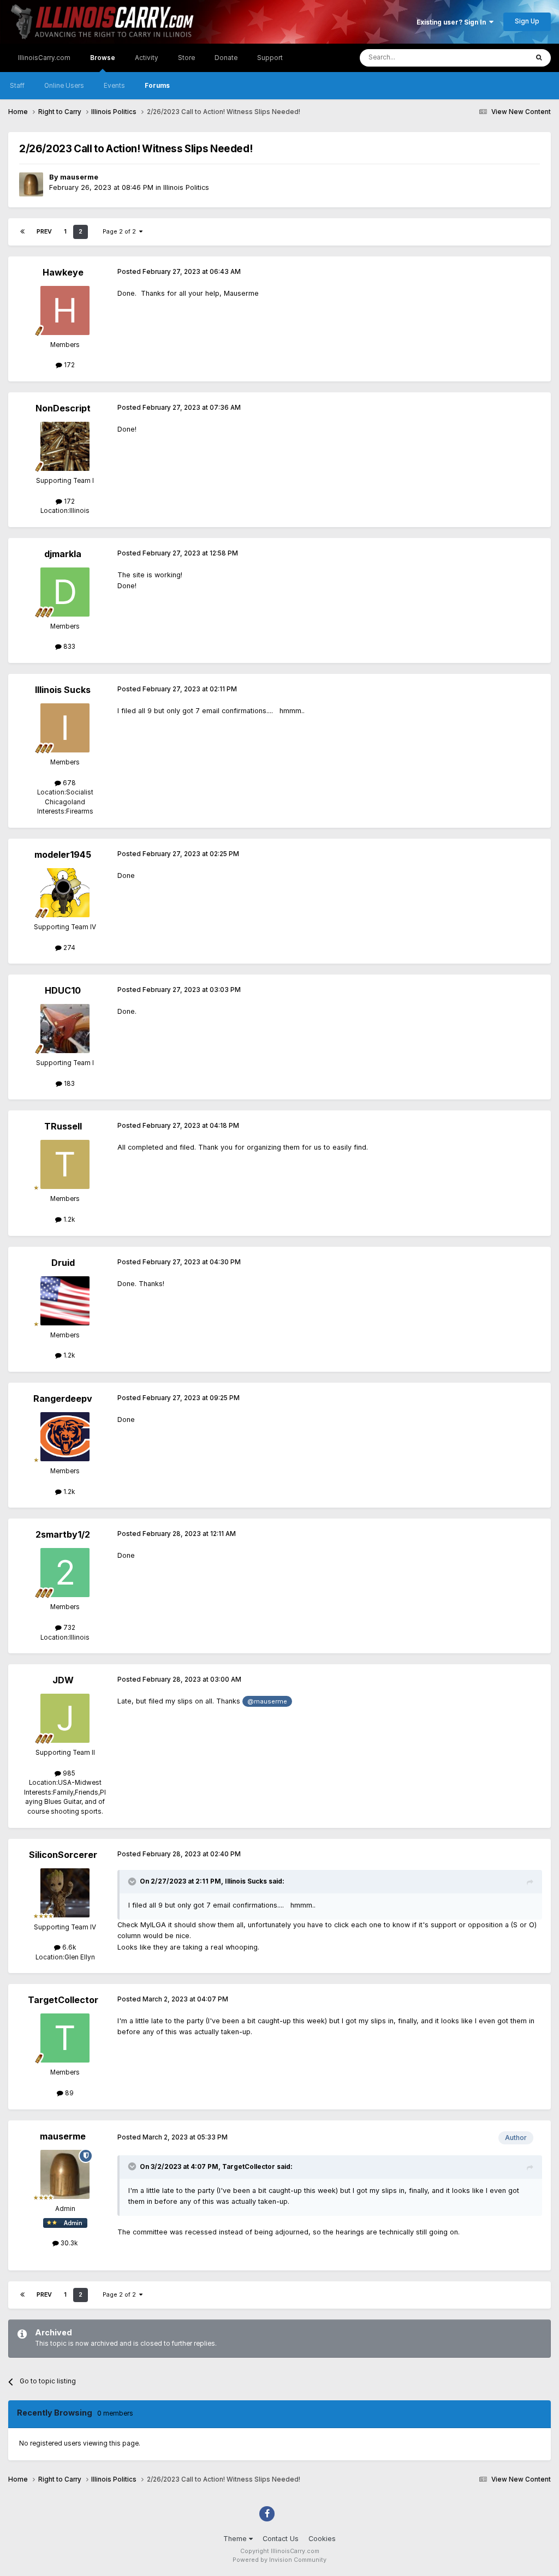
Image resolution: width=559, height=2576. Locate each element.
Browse (103, 58)
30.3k (68, 2243)
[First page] (22, 232)
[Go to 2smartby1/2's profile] (65, 1573)
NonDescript (63, 408)
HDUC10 (63, 990)
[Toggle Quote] (133, 1881)
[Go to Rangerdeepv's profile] (65, 1437)
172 (69, 365)
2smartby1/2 (63, 1534)
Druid (63, 1263)
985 (68, 1773)
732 (69, 1628)
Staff (17, 86)
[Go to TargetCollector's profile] (65, 2038)
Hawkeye (63, 272)
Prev (44, 232)
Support (270, 58)
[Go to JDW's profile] (65, 1718)
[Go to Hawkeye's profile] (65, 310)
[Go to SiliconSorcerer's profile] (65, 1893)
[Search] (539, 58)
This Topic (498, 58)
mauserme (79, 177)
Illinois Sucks (63, 690)
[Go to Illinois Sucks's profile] (65, 728)
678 (69, 783)
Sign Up (527, 21)
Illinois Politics (186, 187)
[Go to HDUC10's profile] (65, 1029)
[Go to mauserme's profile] (31, 184)
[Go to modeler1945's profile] (65, 893)
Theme (236, 2539)
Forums (157, 86)
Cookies (322, 2539)
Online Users (64, 86)
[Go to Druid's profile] (65, 1301)
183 (69, 1084)
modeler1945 (63, 854)
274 (69, 948)
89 (69, 2093)
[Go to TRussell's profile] (65, 1164)
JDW (63, 1680)
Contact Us (281, 2539)
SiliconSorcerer (63, 1855)
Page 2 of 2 (121, 232)
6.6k (68, 1947)
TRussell (63, 1126)
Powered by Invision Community (279, 2560)
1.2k (68, 1220)
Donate (226, 58)
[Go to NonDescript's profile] (65, 446)
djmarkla (63, 554)
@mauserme (267, 1701)
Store (186, 58)
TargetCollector (63, 2000)
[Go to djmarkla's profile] (65, 592)
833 (69, 647)
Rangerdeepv (63, 1398)
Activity (147, 58)
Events (114, 86)
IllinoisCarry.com (44, 58)
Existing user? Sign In (453, 22)
